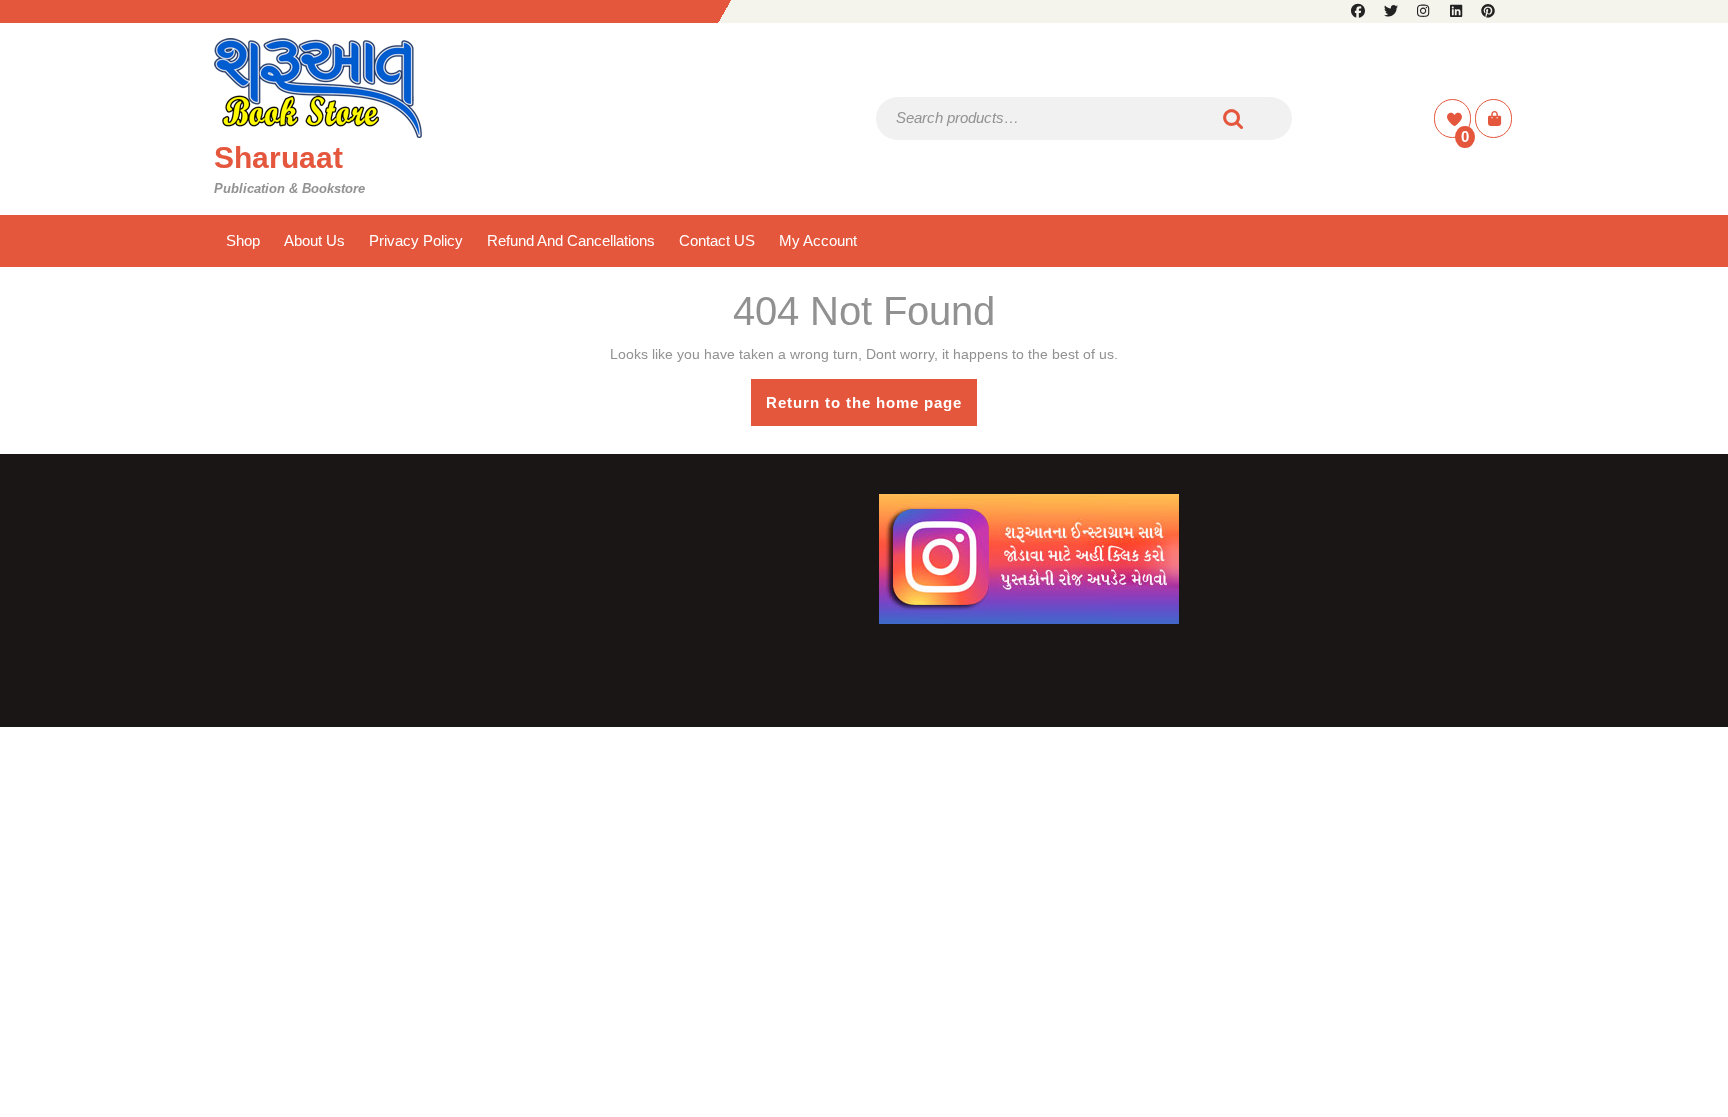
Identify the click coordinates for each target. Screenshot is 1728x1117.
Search (1234, 118)
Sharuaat (278, 157)
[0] (1454, 119)
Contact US (717, 240)
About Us (314, 240)
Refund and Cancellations (571, 240)
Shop (243, 240)
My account (818, 240)
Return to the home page (871, 409)
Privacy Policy (416, 240)
